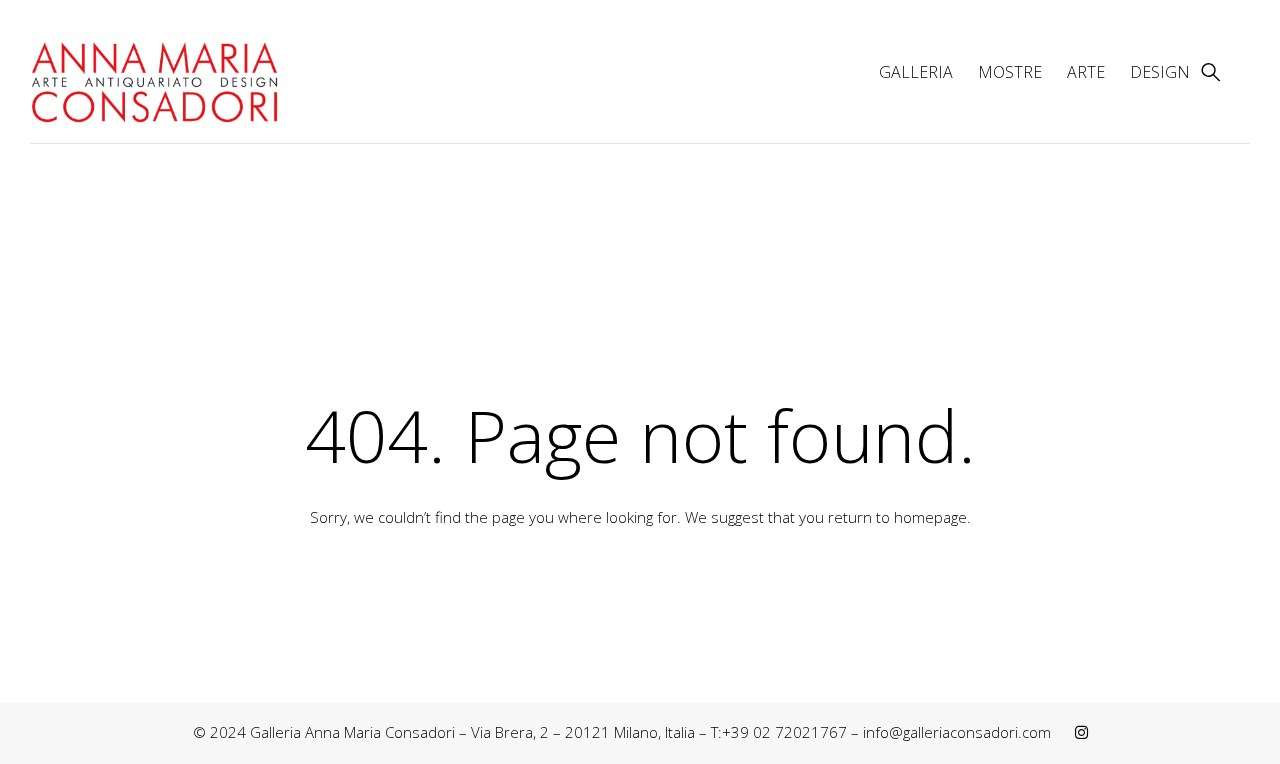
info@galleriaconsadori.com (957, 732)
